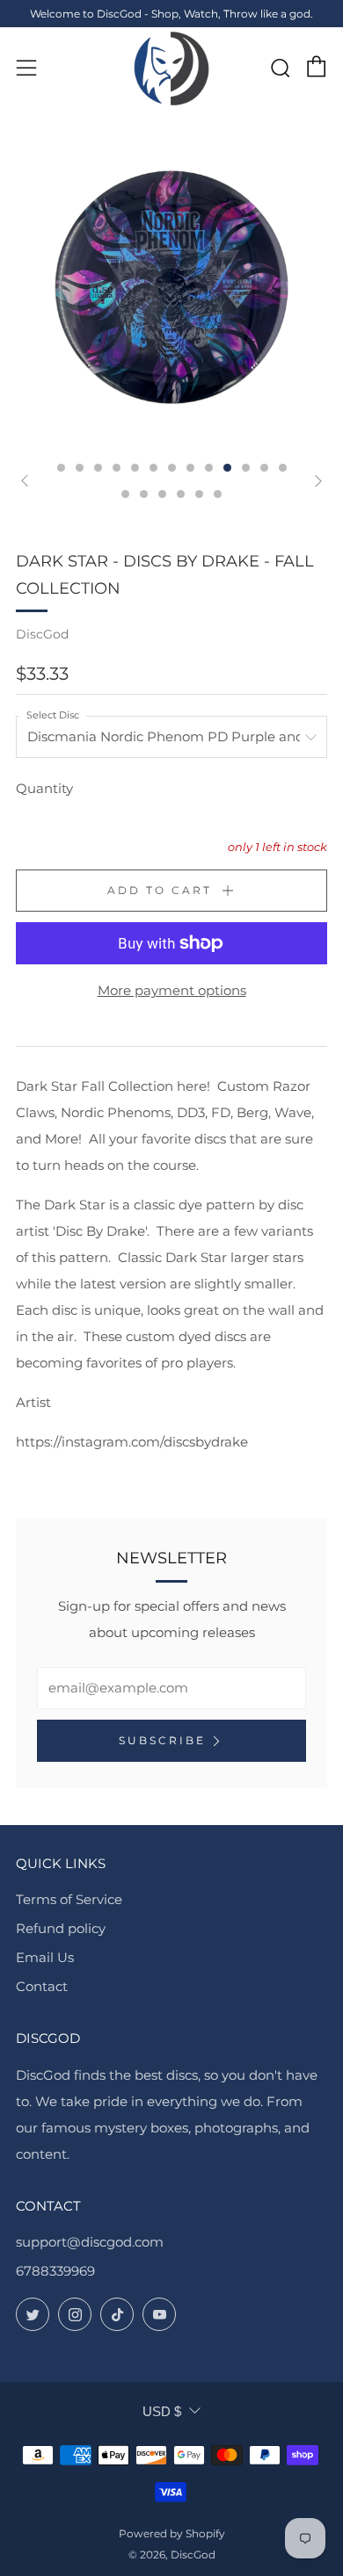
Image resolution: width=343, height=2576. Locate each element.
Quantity (44, 788)
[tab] (61, 468)
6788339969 (55, 2271)
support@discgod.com (90, 2242)
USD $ (162, 2411)
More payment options (172, 990)
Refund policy (61, 1928)
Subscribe (162, 1740)
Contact (42, 1986)
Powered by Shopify (172, 2533)
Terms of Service (69, 1899)
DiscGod (42, 634)
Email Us (45, 1957)
